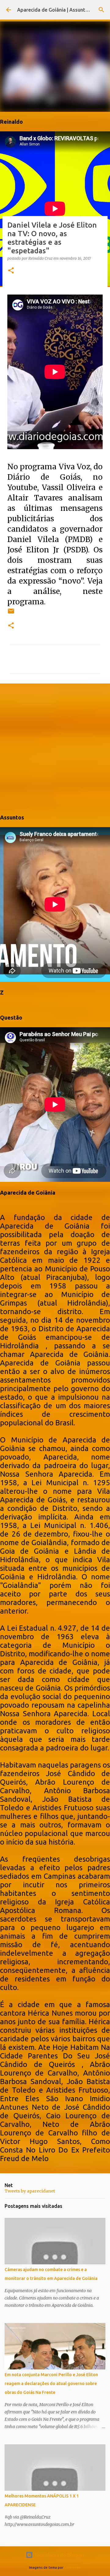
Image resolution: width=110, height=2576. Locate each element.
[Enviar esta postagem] (11, 613)
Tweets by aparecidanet (30, 2191)
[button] (11, 271)
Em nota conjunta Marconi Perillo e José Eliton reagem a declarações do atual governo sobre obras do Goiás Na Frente (51, 2384)
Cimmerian (73, 2567)
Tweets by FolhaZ (19, 1005)
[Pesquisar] (101, 10)
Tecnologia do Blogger (59, 2555)
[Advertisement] (55, 748)
